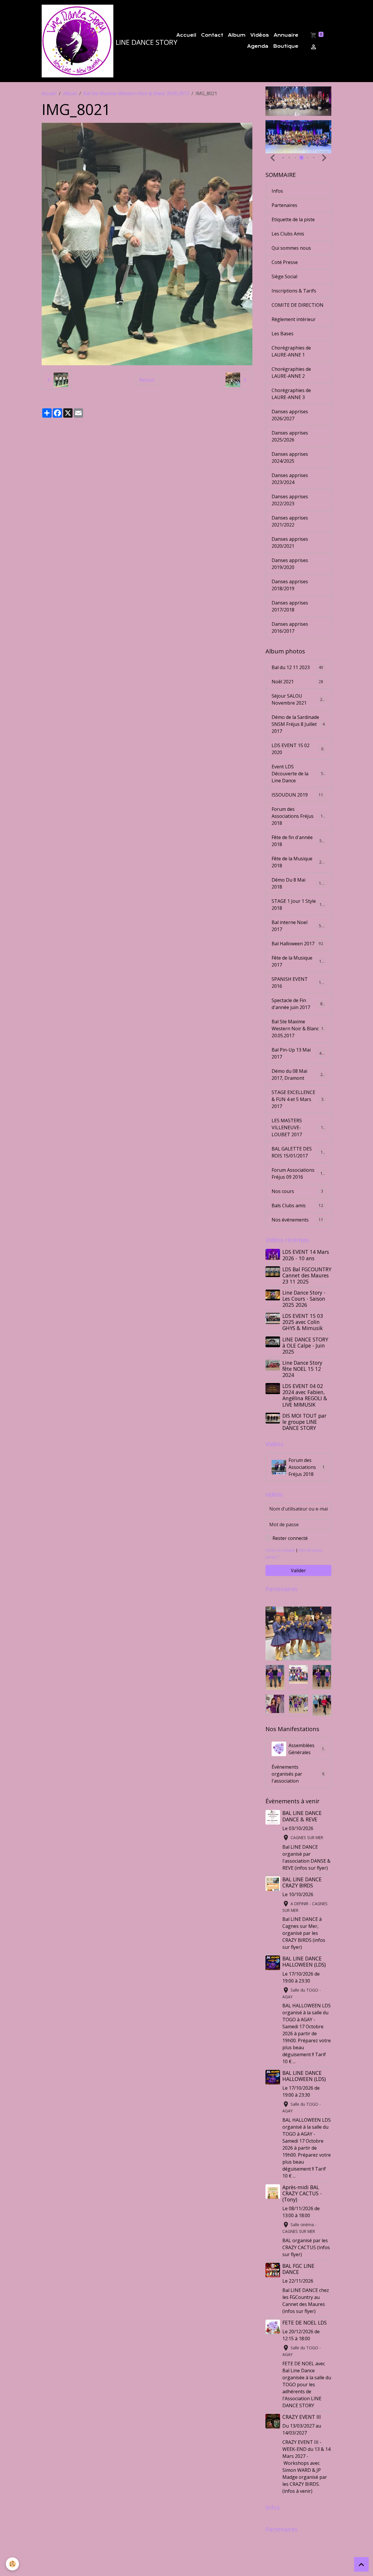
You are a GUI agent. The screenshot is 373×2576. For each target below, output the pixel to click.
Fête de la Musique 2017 (298, 961)
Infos (277, 191)
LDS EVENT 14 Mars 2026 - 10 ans (306, 1255)
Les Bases (283, 334)
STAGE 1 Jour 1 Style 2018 (298, 905)
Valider (298, 1570)
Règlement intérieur (294, 319)
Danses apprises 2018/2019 (290, 585)
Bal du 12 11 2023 (297, 667)
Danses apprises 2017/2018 (290, 606)
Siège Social (284, 276)
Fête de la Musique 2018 (298, 862)
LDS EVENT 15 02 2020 (298, 749)
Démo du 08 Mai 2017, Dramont (298, 1075)
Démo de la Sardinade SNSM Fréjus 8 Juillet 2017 (298, 724)
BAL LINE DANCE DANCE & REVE (302, 1816)
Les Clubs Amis (288, 234)
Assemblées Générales (306, 1749)
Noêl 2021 (297, 682)
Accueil (186, 35)
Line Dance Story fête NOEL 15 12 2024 (302, 1369)
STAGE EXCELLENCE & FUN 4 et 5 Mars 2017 (299, 1099)
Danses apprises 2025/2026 (290, 436)
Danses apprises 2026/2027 (290, 415)
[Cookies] (12, 2564)
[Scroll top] (361, 2564)
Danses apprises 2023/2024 (290, 479)
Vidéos (260, 35)
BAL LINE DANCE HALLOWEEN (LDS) (304, 1961)
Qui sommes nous (291, 248)
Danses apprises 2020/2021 (290, 542)
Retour (147, 380)
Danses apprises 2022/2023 (290, 500)
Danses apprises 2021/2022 (290, 521)
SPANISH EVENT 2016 (298, 983)
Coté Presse (285, 262)
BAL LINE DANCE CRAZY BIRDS (302, 1882)
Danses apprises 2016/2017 (290, 627)
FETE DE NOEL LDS (305, 2323)
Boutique (286, 46)
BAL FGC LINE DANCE (298, 2269)
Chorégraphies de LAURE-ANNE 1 (291, 351)
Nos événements (297, 1220)
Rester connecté (290, 1538)
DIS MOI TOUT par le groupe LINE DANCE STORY (304, 1422)
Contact (212, 35)
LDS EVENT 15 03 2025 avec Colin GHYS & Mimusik (303, 1322)
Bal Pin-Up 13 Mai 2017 (298, 1053)
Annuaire (286, 35)
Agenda (258, 46)
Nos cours (297, 1191)
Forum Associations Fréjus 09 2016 (298, 1173)
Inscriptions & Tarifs (294, 291)
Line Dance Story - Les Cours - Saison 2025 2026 (304, 1299)
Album (237, 35)
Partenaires (284, 205)
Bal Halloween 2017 (297, 944)
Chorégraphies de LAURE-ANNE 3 (291, 394)
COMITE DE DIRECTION (298, 305)
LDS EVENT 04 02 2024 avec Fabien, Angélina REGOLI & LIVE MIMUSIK (305, 1395)
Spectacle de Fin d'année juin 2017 (298, 1004)
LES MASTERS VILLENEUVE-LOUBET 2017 (299, 1127)
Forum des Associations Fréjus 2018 (298, 816)
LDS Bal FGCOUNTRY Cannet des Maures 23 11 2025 (307, 1275)
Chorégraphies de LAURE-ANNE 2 (291, 373)
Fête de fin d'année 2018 (298, 841)
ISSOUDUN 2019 (297, 795)
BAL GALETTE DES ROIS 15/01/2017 (298, 1152)
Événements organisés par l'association (298, 1774)
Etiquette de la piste (293, 219)
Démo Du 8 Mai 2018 (298, 883)
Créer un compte (280, 1550)
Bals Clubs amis (297, 1205)
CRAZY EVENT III (302, 2417)
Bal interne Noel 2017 (298, 926)
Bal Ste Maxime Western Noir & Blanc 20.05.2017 (136, 93)
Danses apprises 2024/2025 (290, 458)
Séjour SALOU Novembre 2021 (298, 699)
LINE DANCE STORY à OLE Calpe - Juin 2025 (305, 1345)
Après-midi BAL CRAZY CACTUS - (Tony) (302, 2193)
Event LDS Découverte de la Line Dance (299, 774)
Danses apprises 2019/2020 (290, 564)
